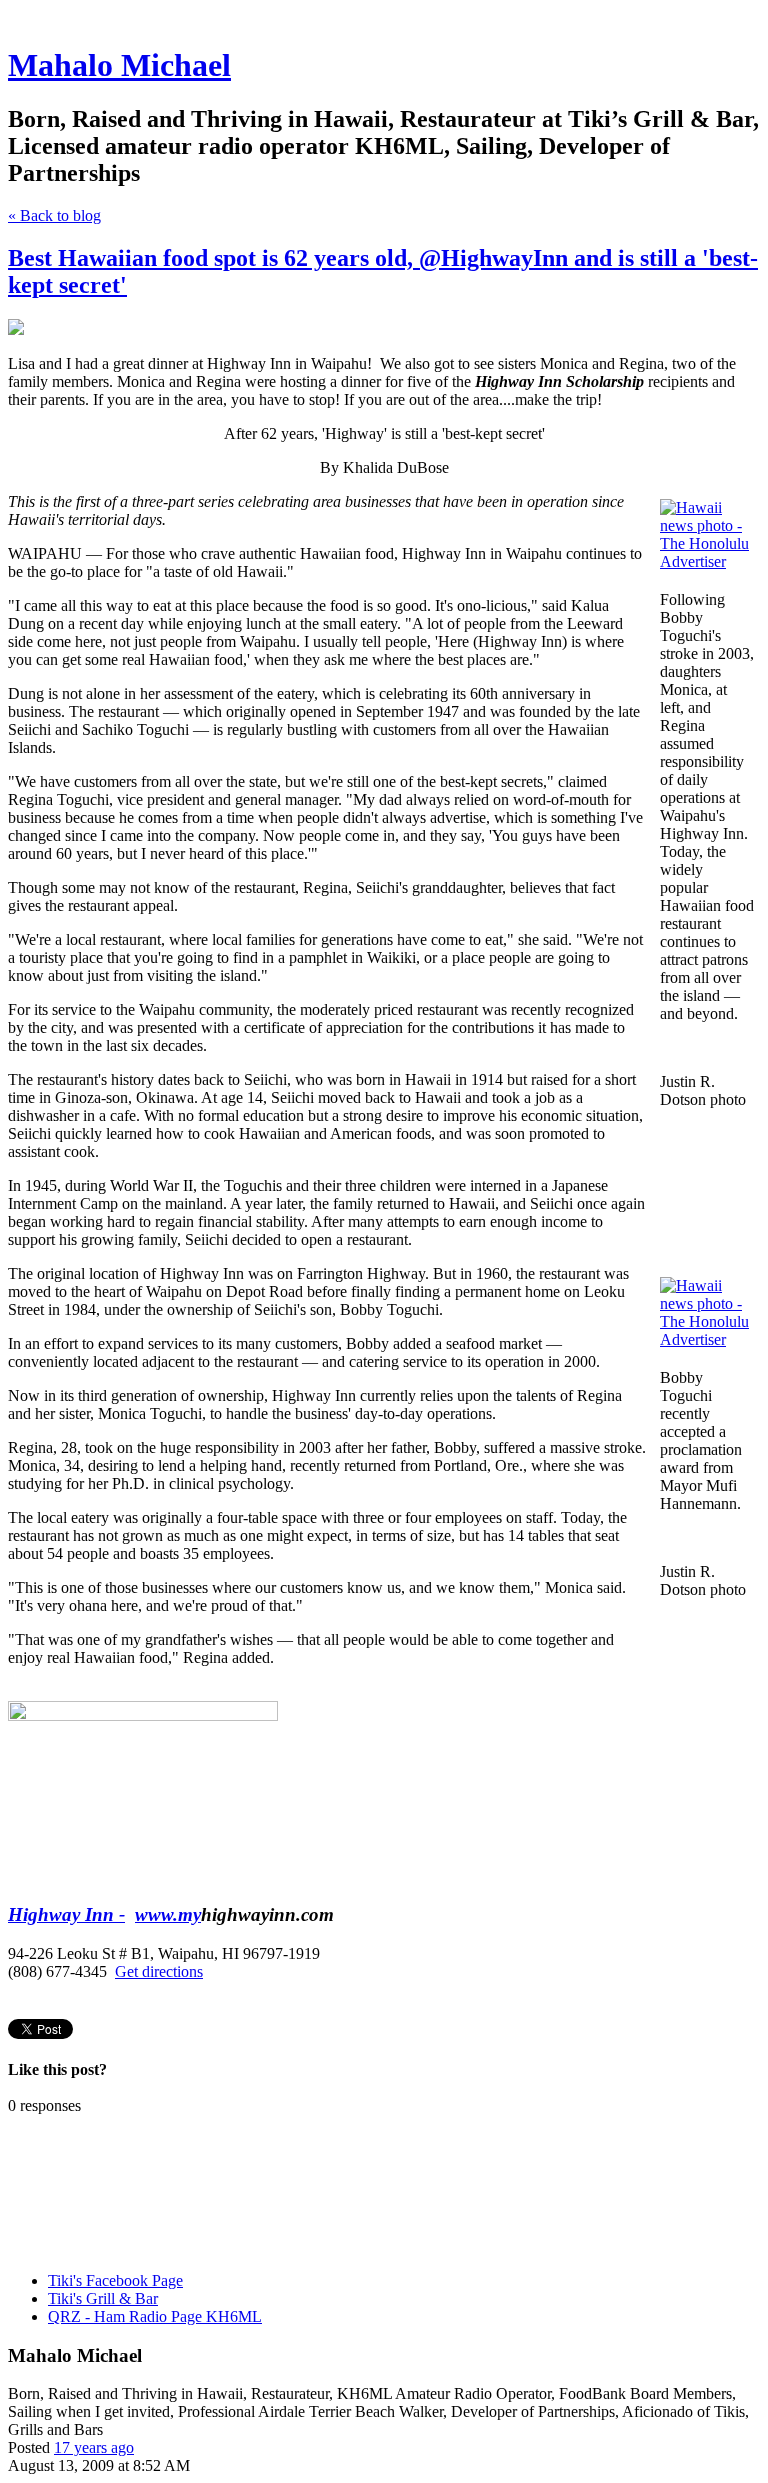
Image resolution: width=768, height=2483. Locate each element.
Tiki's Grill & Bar (103, 2298)
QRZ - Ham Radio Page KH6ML (155, 2316)
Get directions (159, 1971)
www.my (168, 1914)
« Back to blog (54, 215)
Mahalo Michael (119, 65)
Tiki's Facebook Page (115, 2280)
